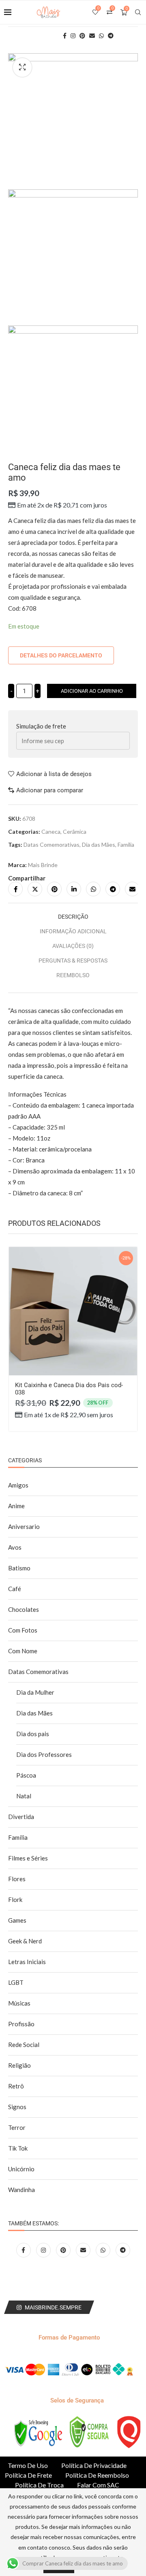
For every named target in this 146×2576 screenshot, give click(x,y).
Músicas (19, 2003)
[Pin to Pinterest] (54, 889)
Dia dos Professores (44, 1754)
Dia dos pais (33, 1734)
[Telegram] (123, 2250)
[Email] (84, 2250)
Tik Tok (18, 2148)
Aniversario (24, 1527)
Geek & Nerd (25, 1941)
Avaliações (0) (73, 946)
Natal (24, 1796)
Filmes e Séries (28, 1858)
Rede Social (24, 2045)
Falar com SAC (98, 2485)
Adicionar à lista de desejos (54, 774)
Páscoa (26, 1775)
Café (15, 1589)
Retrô (16, 2086)
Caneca (51, 832)
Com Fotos (23, 1630)
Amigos (18, 1485)
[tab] (73, 917)
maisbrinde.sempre (53, 2307)
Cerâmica (75, 832)
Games (17, 1920)
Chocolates (24, 1609)
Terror (17, 2127)
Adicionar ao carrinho (92, 691)
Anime (16, 1506)
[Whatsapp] (104, 2250)
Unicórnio (21, 2169)
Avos (15, 1547)
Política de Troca (39, 2485)
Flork (15, 1899)
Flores (17, 1879)
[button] (19, 1348)
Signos (17, 2107)
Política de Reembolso (97, 2475)
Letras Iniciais (27, 1962)
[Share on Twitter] (35, 889)
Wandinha (21, 2190)
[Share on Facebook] (15, 889)
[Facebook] (24, 2250)
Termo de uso (28, 2465)
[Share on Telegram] (113, 889)
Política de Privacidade (94, 2465)
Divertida (21, 1817)
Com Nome (23, 1651)
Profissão (21, 2024)
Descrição (73, 917)
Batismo (19, 1568)
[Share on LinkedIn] (74, 889)
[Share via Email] (132, 889)
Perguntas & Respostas (73, 961)
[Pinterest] (64, 2250)
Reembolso (73, 975)
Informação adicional (73, 931)
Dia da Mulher (35, 1692)
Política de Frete (28, 2475)
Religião (19, 2065)
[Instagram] (44, 2250)
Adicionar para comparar (50, 790)
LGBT (16, 1982)
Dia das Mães (99, 845)
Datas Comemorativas (52, 845)
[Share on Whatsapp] (93, 889)
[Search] (138, 12)
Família (126, 845)
